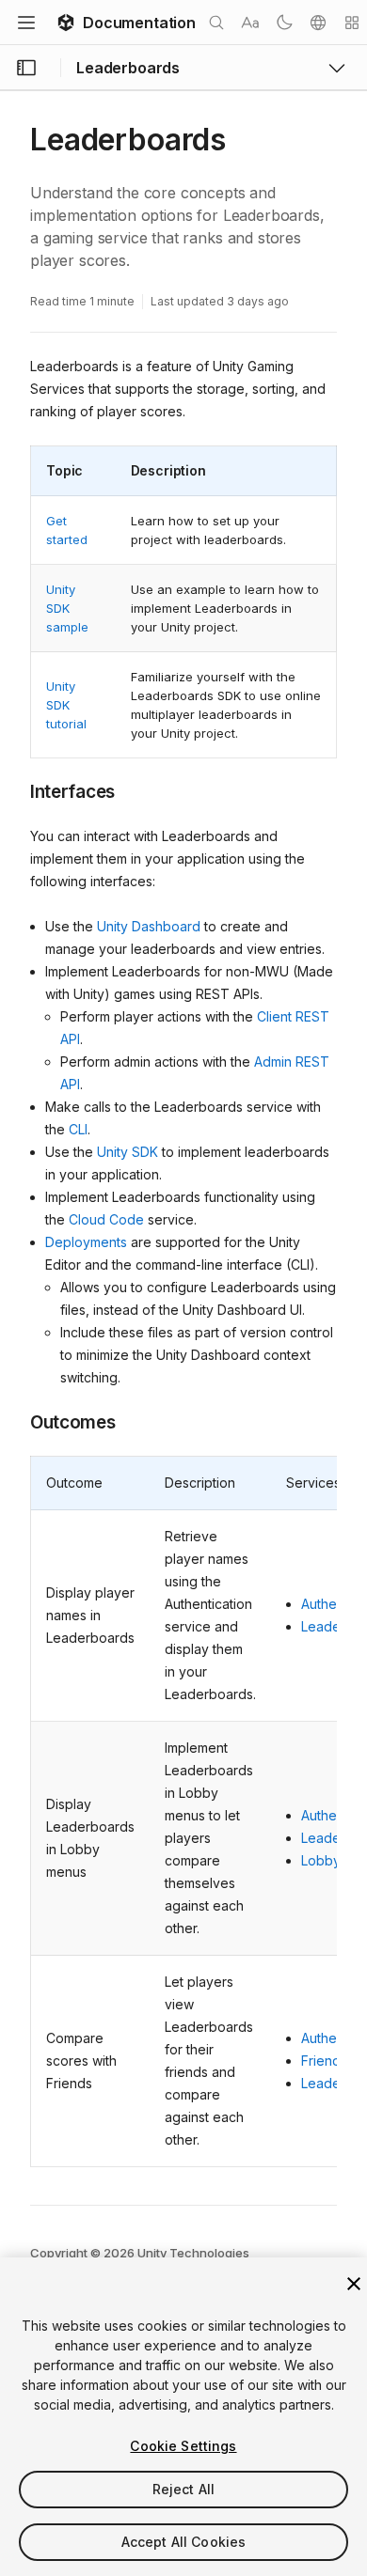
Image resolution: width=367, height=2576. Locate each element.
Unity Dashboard (149, 926)
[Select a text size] (250, 23)
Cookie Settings (183, 2446)
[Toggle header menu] (26, 23)
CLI (78, 1129)
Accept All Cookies (184, 2542)
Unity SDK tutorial (66, 705)
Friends (324, 2061)
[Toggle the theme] (284, 23)
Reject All (183, 2489)
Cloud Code (106, 1219)
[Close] (354, 2284)
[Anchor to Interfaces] (16, 790)
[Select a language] (318, 23)
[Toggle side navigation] (26, 68)
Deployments (86, 1242)
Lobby (321, 1860)
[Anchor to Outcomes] (16, 1421)
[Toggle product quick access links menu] (337, 68)
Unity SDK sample (67, 608)
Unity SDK (128, 1152)
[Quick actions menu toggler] (352, 23)
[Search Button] (216, 23)
